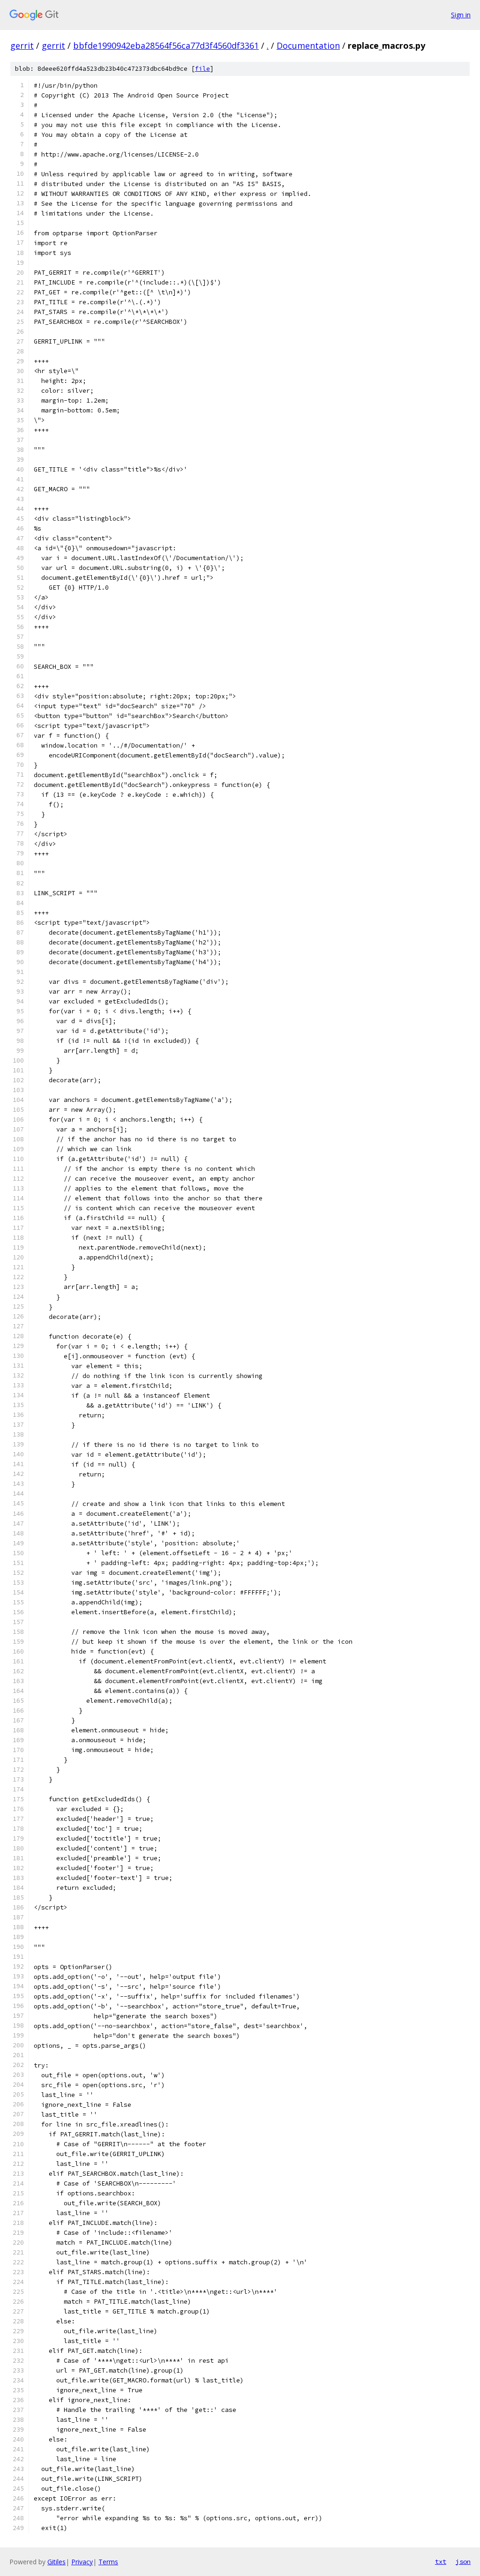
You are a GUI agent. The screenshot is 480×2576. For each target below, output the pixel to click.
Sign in (461, 15)
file (202, 69)
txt (441, 2561)
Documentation (308, 45)
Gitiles (56, 2562)
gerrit (22, 45)
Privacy (82, 2562)
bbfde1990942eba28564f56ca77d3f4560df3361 (166, 45)
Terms (108, 2562)
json (463, 2561)
